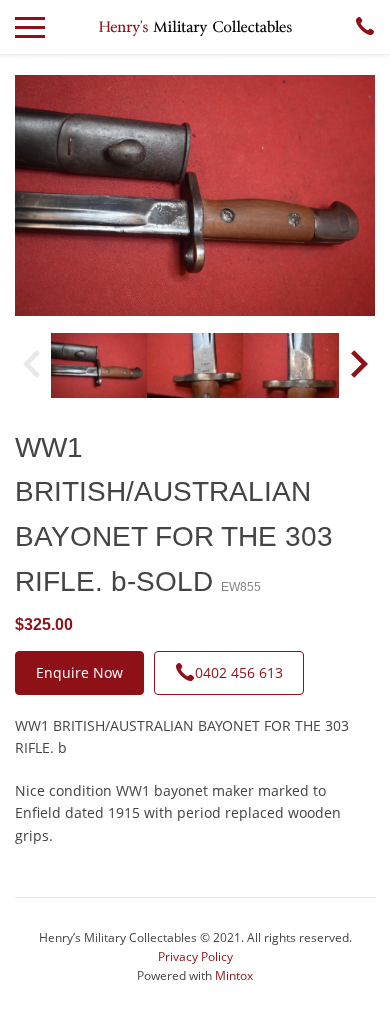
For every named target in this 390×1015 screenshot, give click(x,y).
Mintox (234, 975)
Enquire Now (79, 672)
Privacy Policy (195, 956)
